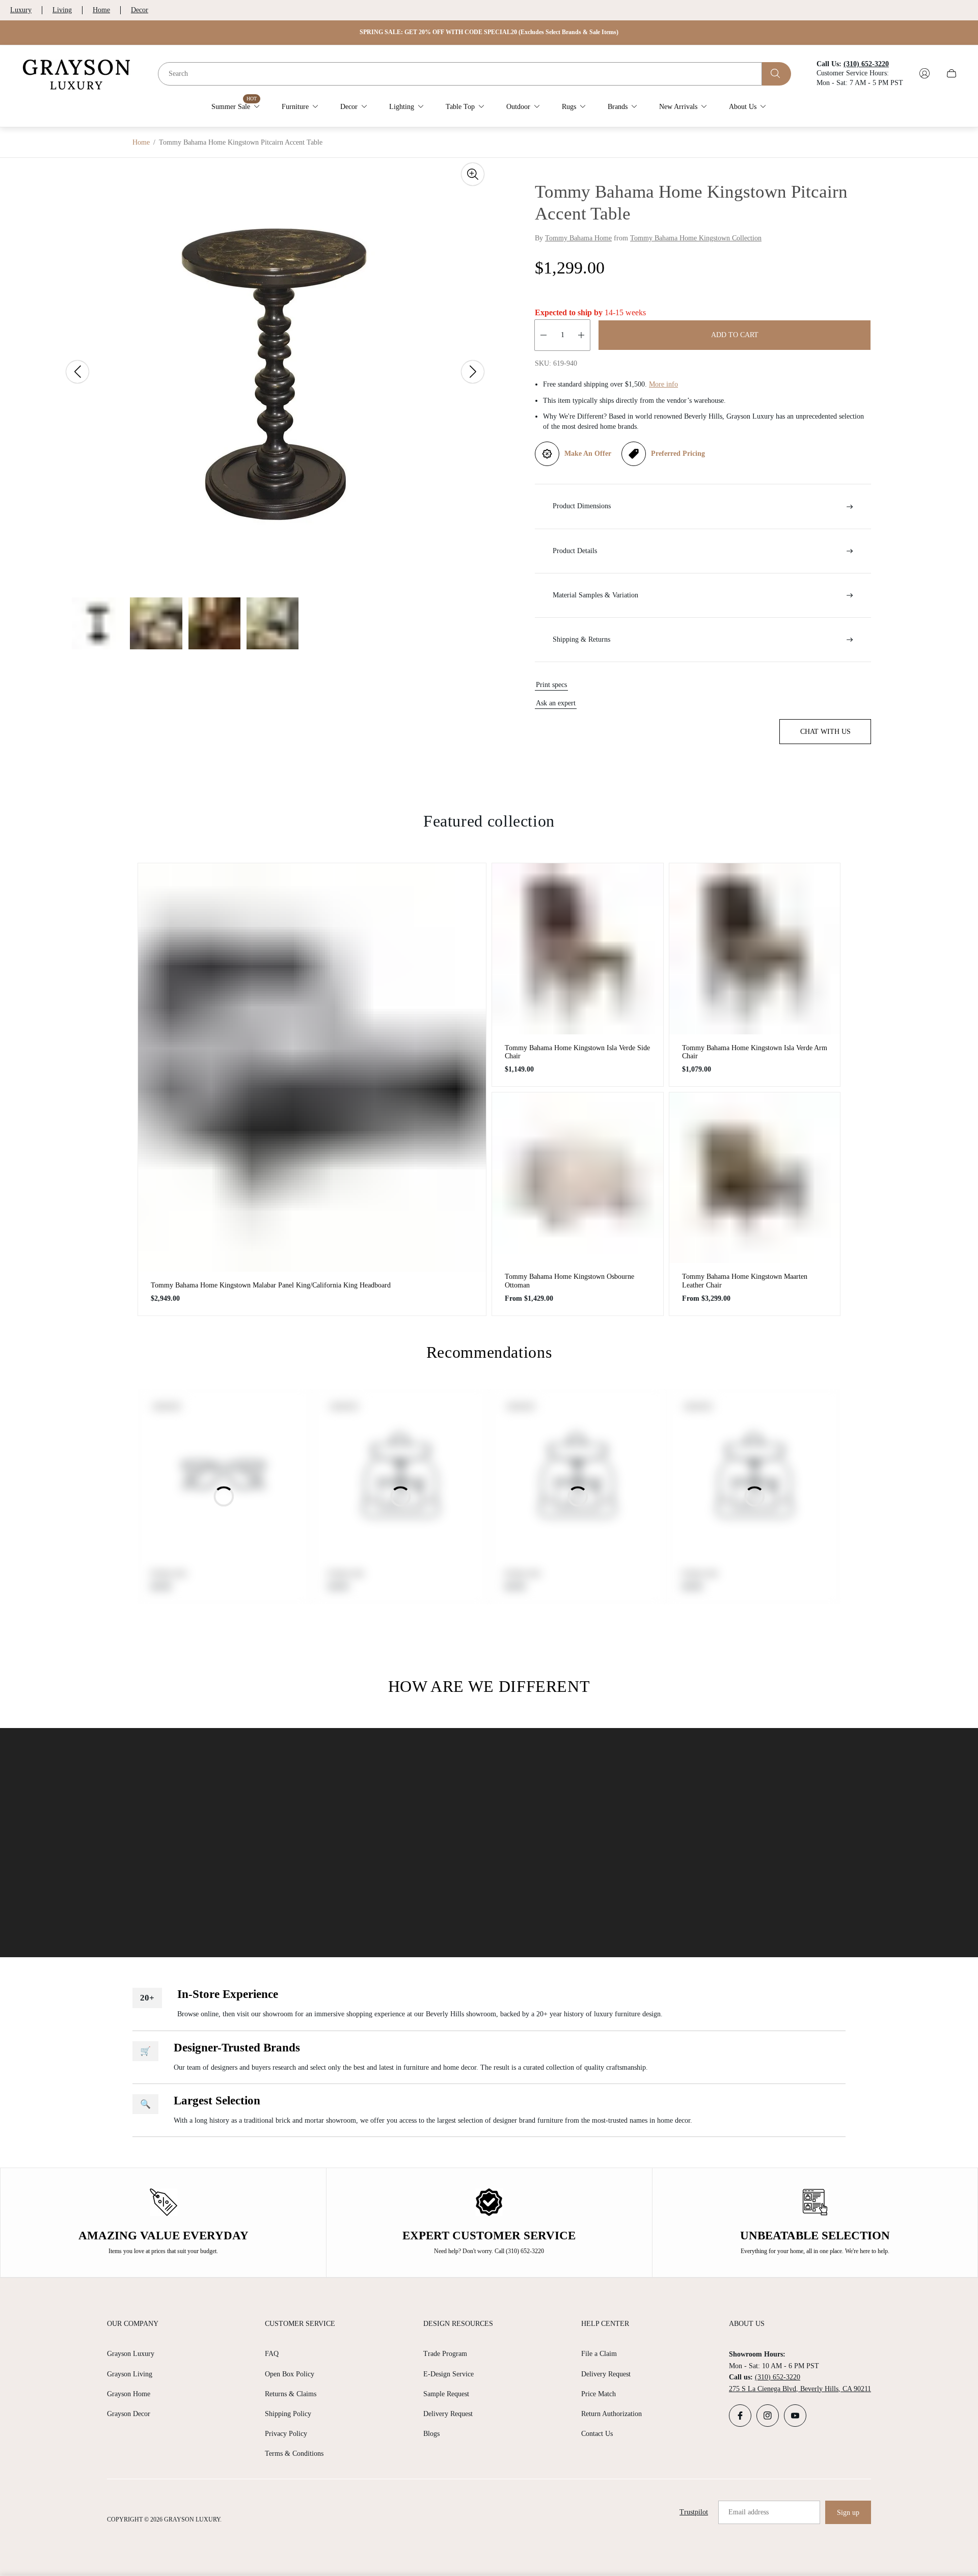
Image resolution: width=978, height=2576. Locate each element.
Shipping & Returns (581, 639)
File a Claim (599, 2354)
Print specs (551, 685)
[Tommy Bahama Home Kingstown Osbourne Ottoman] (578, 1178)
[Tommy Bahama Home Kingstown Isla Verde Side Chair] (578, 949)
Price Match (599, 2394)
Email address (749, 2512)
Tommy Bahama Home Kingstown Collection (696, 238)
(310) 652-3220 (778, 2377)
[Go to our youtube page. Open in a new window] (795, 2416)
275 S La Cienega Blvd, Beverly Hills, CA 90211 (800, 2389)
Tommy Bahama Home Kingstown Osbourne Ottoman (569, 1281)
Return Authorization (612, 2414)
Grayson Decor (129, 2414)
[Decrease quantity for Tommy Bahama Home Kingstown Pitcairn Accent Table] (544, 335)
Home (101, 10)
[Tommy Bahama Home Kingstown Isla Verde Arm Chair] (755, 949)
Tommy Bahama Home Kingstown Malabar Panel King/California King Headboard (271, 1285)
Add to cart (735, 335)
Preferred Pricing (678, 454)
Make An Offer (588, 454)
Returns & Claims (291, 2394)
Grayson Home (129, 2394)
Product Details (575, 551)
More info (663, 384)
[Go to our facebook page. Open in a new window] (740, 2416)
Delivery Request (448, 2414)
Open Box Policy (290, 2374)
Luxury (21, 10)
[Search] (777, 73)
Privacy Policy (286, 2434)
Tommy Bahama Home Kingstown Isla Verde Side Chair (577, 1052)
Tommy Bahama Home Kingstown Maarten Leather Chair (745, 1281)
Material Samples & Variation (595, 595)
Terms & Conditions (294, 2454)
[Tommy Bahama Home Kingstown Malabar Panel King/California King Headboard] (312, 1067)
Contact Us (597, 2434)
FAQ (272, 2354)
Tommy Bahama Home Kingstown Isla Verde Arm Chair (755, 1052)
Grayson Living (130, 2374)
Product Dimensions (582, 506)
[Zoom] (473, 174)
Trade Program (445, 2354)
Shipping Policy (288, 2414)
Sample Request (446, 2394)
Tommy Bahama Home (578, 238)
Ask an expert (556, 703)
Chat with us (825, 732)
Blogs (431, 2434)
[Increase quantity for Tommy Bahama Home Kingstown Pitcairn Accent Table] (581, 335)
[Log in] (925, 73)
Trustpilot (694, 2512)
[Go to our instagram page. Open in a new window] (768, 2416)
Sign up (848, 2513)
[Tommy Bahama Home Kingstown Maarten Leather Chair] (755, 1178)
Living (62, 10)
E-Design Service (449, 2374)
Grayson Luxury (131, 2354)
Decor (140, 10)
